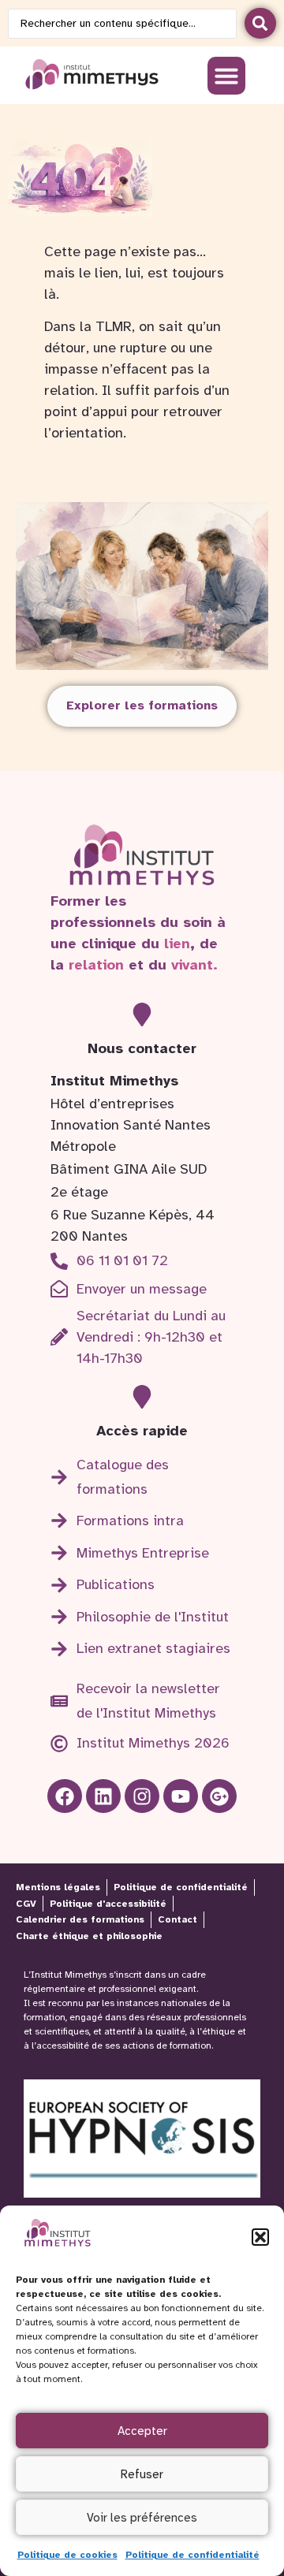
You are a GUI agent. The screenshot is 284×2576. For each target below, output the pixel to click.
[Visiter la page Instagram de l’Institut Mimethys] (142, 1796)
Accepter (142, 2431)
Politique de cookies (67, 2555)
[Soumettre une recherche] (260, 23)
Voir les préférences (142, 2518)
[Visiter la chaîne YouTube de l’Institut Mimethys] (180, 1796)
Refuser (142, 2474)
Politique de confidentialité (192, 2555)
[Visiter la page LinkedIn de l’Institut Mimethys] (64, 1796)
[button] (260, 2237)
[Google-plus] (219, 1796)
